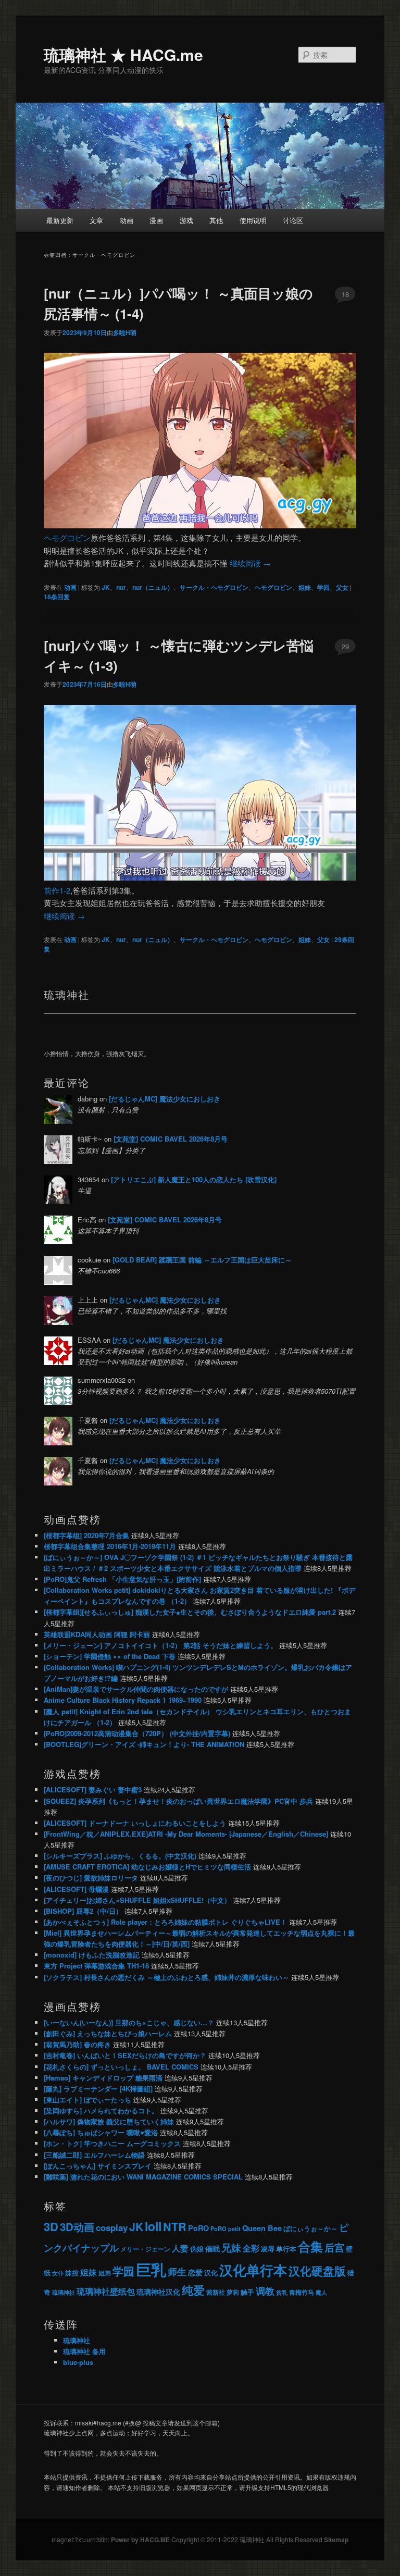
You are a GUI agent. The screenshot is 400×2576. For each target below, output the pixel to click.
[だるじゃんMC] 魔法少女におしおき (165, 1099)
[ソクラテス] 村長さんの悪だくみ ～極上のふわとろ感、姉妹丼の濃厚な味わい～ (166, 1977)
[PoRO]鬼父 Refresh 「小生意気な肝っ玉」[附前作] (122, 1579)
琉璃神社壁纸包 (106, 2291)
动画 (127, 220)
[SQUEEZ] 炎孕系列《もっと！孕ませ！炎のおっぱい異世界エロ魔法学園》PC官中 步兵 (178, 1801)
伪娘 (197, 2249)
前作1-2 (57, 890)
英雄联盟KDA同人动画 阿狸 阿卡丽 (97, 1634)
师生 (177, 2271)
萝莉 (233, 2292)
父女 (342, 587)
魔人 (321, 2292)
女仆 (58, 2273)
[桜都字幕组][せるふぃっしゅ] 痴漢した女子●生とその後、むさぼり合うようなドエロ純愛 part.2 (190, 1612)
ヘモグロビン (67, 537)
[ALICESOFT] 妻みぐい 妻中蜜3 (93, 1789)
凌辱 (268, 2249)
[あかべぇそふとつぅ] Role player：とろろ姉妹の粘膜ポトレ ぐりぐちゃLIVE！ (165, 1922)
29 (345, 646)
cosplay (112, 2227)
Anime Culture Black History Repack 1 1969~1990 (123, 1700)
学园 (323, 587)
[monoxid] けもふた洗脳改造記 (92, 1955)
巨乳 (151, 2269)
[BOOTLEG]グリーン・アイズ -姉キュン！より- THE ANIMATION (144, 1744)
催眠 (213, 2248)
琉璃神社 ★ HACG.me (123, 54)
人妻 (180, 2248)
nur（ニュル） (153, 587)
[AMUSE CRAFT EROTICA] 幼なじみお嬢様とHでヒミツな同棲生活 (147, 1867)
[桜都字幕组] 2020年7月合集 (86, 1535)
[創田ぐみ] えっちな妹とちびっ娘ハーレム (108, 2033)
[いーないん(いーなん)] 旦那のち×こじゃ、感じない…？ (129, 2022)
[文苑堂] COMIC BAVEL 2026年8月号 (171, 1139)
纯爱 (193, 2290)
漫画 (156, 220)
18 (345, 294)
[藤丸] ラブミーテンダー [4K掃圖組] (98, 2089)
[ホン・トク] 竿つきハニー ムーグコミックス (112, 2143)
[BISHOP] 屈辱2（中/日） (83, 1911)
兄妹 (231, 2247)
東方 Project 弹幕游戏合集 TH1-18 (96, 1966)
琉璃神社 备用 (84, 2351)
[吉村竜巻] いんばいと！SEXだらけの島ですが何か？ (125, 2055)
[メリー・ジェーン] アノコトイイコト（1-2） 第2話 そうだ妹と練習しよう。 (160, 1645)
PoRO (198, 2228)
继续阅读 (250, 563)
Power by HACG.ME (141, 2540)
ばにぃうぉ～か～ (310, 2228)
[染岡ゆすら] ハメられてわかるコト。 (101, 2110)
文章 (96, 220)
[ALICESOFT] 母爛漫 (76, 1889)
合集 (310, 2246)
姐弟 (105, 2273)
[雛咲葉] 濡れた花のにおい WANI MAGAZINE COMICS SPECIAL (143, 2177)
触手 (247, 2292)
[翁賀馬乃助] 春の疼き (77, 2044)
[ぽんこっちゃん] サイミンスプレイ (98, 2166)
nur (121, 587)
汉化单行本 (253, 2270)
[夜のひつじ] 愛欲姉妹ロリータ (91, 1878)
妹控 (72, 2272)
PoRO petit (226, 2228)
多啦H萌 (125, 332)
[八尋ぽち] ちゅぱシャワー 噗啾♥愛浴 (101, 2132)
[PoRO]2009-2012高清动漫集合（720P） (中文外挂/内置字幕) (137, 1733)
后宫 (334, 2247)
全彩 (251, 2248)
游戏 (186, 220)
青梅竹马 (302, 2292)
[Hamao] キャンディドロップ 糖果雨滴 (103, 2078)
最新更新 (60, 220)
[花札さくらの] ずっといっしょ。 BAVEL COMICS (121, 2067)
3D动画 (77, 2227)
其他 (216, 220)
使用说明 (253, 220)
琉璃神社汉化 (158, 2292)
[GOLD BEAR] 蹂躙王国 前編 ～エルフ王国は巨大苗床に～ (202, 1260)
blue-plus (78, 2362)
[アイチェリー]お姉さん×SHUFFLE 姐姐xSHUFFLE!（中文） (137, 1900)
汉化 (211, 2273)
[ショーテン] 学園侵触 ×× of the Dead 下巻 (110, 1656)
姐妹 (305, 587)
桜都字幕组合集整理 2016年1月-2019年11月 (110, 1546)
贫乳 (282, 2292)
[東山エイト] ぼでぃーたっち (87, 2100)
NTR (175, 2227)
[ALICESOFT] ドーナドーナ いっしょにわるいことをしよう (135, 1823)
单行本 (286, 2249)
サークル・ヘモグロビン (214, 587)
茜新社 (216, 2292)
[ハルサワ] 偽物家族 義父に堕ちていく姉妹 (109, 2121)
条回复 (57, 597)
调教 (265, 2291)
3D (51, 2226)
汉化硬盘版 (317, 2271)
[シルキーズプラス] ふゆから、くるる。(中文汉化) (120, 1856)
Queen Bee (262, 2228)
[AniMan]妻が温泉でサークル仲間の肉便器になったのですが (136, 1689)
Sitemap (336, 2540)
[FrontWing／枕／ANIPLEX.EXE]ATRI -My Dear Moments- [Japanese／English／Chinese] (186, 1834)
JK (106, 587)
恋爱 (195, 2272)
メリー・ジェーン (145, 2249)
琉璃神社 (64, 2292)
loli (153, 2226)
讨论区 (293, 220)
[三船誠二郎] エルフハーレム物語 (94, 2155)
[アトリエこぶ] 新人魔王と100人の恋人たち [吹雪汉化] (194, 1179)
